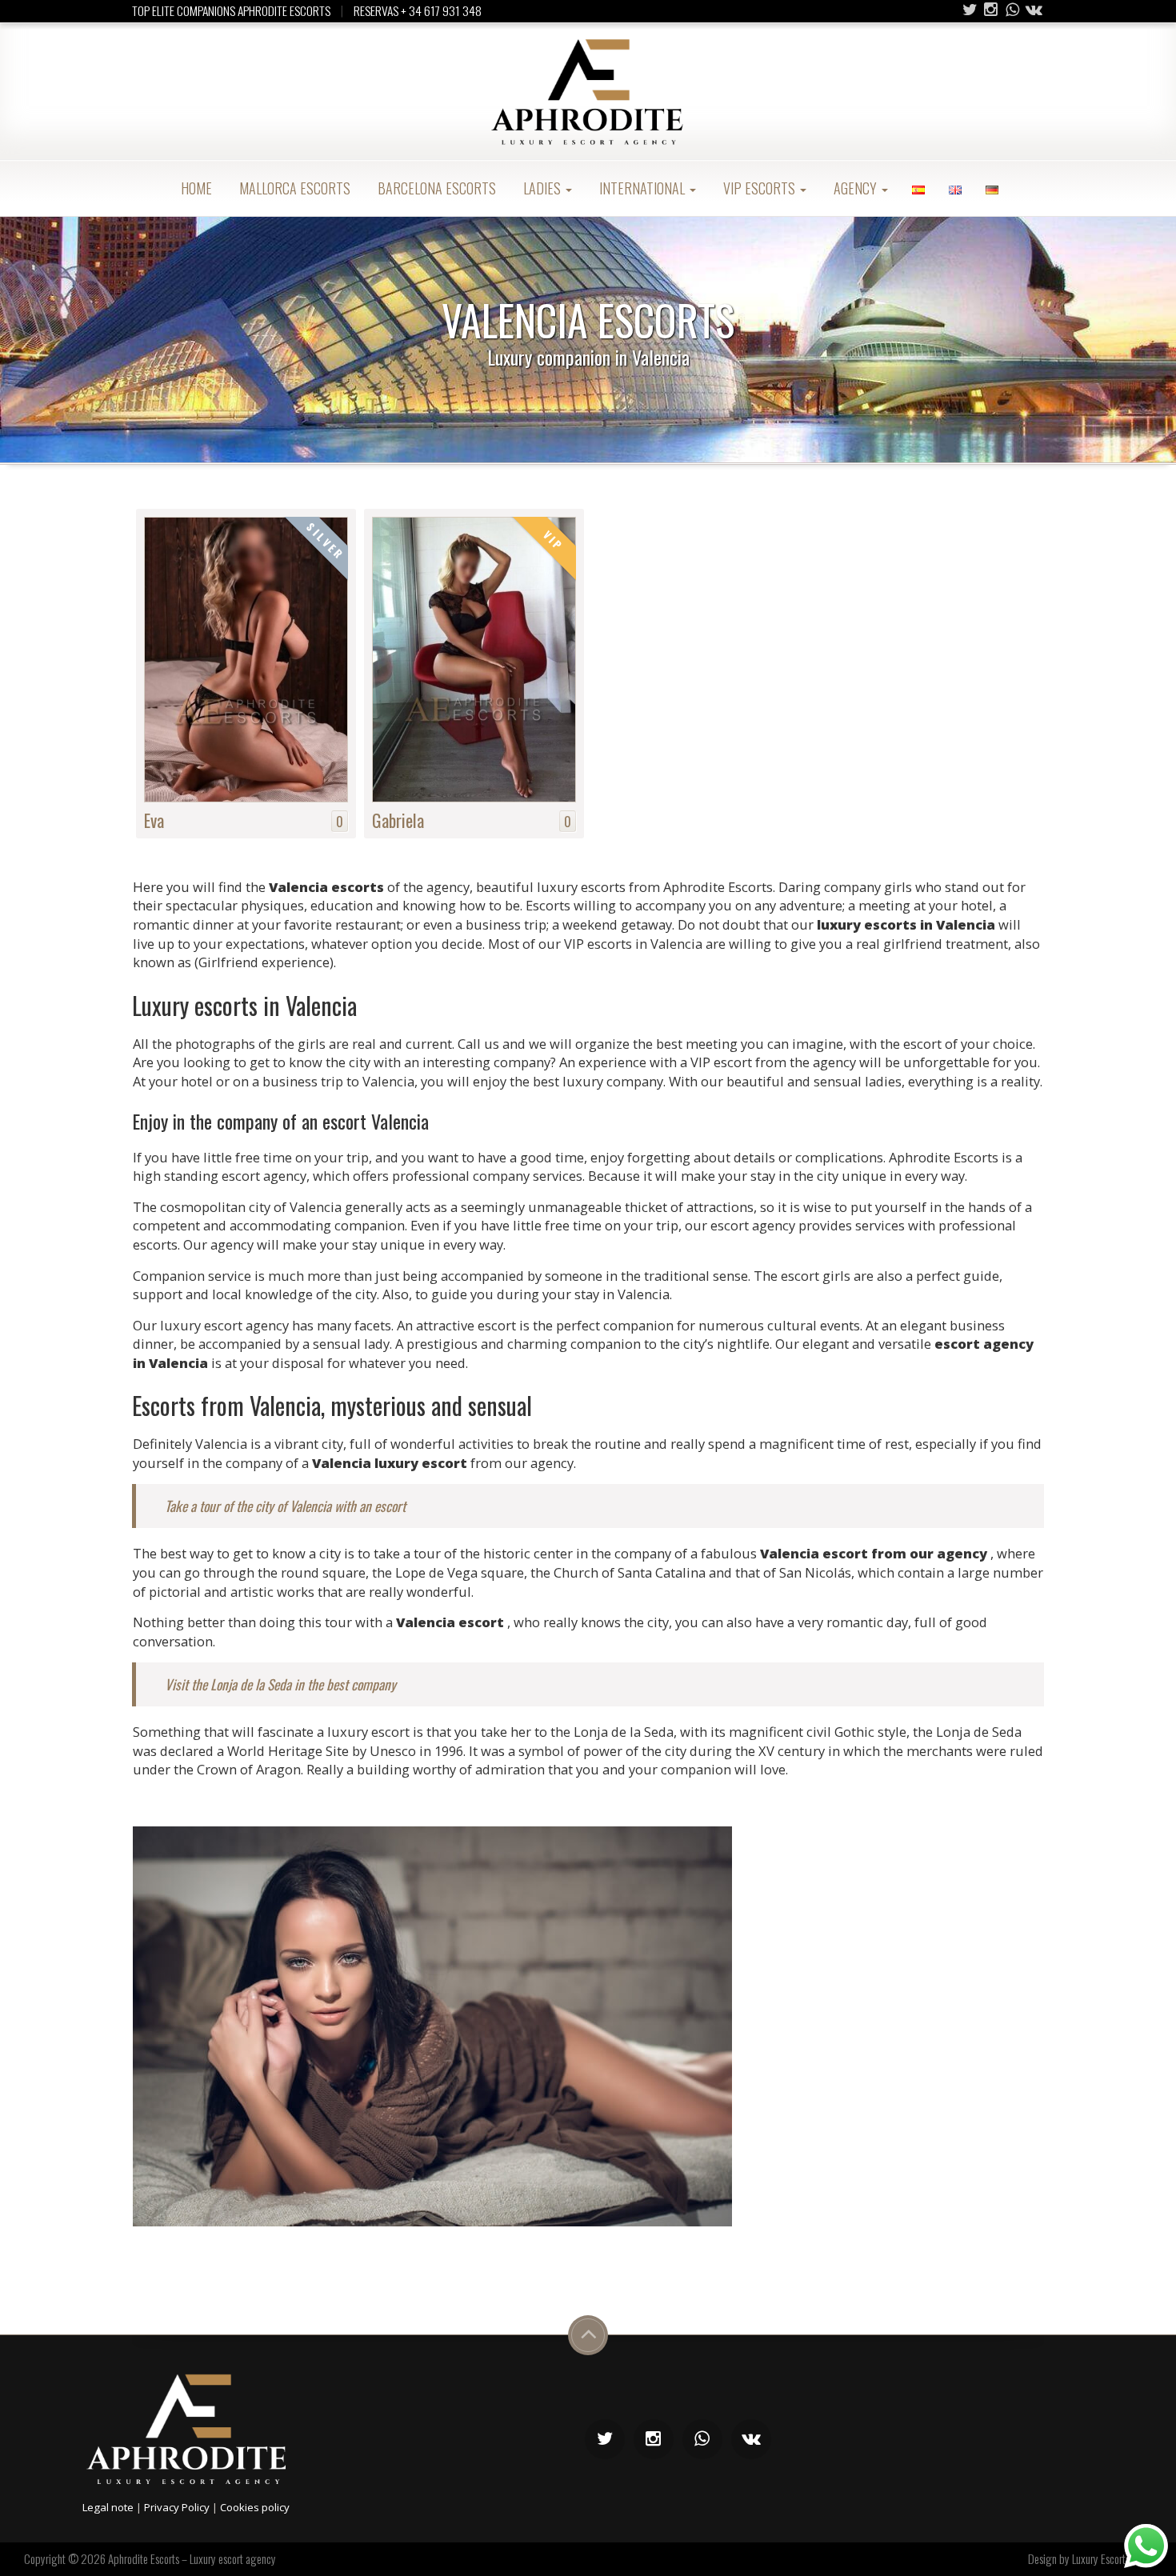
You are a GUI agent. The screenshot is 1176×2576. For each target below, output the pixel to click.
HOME (195, 188)
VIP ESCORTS (759, 188)
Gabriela (398, 820)
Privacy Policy (177, 2507)
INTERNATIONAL (642, 188)
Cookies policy (255, 2507)
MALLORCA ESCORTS (293, 188)
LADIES (542, 188)
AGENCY (855, 188)
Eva (154, 820)
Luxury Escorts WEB (1112, 2558)
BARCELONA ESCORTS (435, 188)
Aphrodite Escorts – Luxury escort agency (192, 2558)
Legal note (108, 2507)
